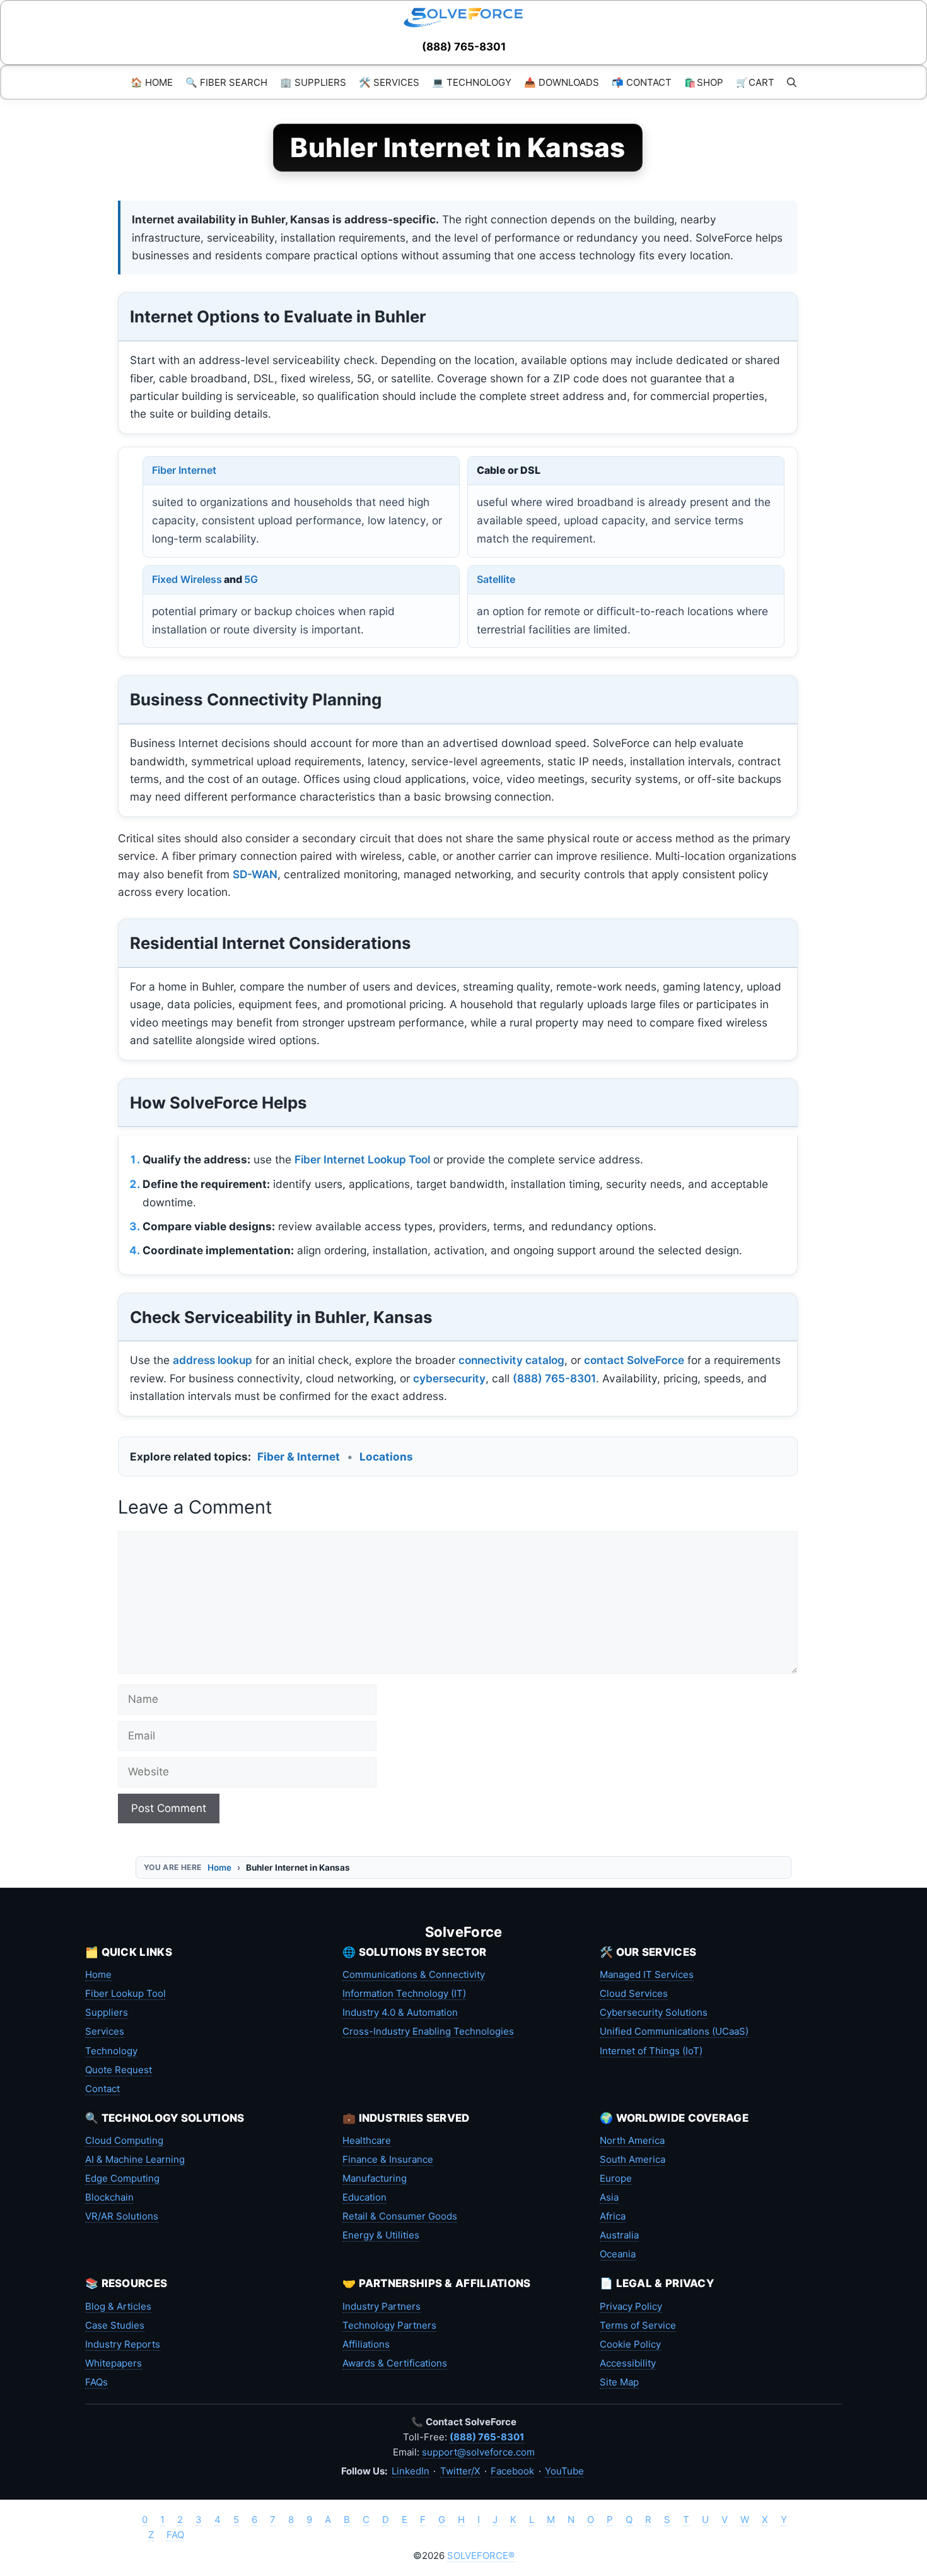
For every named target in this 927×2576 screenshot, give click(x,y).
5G (251, 579)
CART (755, 82)
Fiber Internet (184, 470)
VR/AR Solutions (122, 2216)
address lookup (213, 1360)
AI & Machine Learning (135, 2159)
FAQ (175, 2535)
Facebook (512, 2471)
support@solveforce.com (478, 2452)
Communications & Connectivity (414, 1974)
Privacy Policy (631, 2306)
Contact (102, 2089)
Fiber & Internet (299, 1456)
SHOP (704, 82)
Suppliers (107, 2012)
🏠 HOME (152, 82)
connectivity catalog (511, 1360)
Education (364, 2197)
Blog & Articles (118, 2306)
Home (219, 1867)
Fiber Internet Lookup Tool (362, 1159)
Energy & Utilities (381, 2235)
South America (633, 2159)
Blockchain (109, 2197)
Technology (111, 2051)
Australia (619, 2235)
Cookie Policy (630, 2344)
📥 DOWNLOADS (562, 82)
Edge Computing (122, 2178)
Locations (386, 1456)
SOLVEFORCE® (481, 2555)
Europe (616, 2178)
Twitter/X (460, 2471)
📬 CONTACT (642, 82)
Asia (609, 2197)
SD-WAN (255, 874)
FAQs (96, 2382)
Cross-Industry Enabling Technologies (428, 2031)
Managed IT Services (647, 1974)
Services (105, 2031)
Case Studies (115, 2325)
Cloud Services (634, 1993)
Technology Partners (389, 2325)
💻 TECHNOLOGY (472, 82)
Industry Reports (123, 2344)
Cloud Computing (124, 2140)
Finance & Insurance (388, 2159)
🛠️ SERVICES (389, 82)
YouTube (564, 2471)
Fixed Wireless (187, 579)
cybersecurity (449, 1378)
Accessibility (628, 2363)
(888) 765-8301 (464, 47)
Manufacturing (375, 2178)
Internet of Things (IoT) (651, 2051)
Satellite (496, 579)
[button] (792, 82)
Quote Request (119, 2070)
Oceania (618, 2254)
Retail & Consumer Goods (400, 2216)
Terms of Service (638, 2325)
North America (632, 2140)
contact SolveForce (634, 1360)
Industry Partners (382, 2306)
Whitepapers (114, 2363)
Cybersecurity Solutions (654, 2012)
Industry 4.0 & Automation (400, 2012)
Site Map (619, 2382)
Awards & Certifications (395, 2363)
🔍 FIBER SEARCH (226, 82)
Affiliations (366, 2344)
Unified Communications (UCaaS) (674, 2031)
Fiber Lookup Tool (125, 1993)
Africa (613, 2216)
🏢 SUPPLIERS (313, 82)
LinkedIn (411, 2471)
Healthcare (367, 2140)
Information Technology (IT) (404, 1993)
